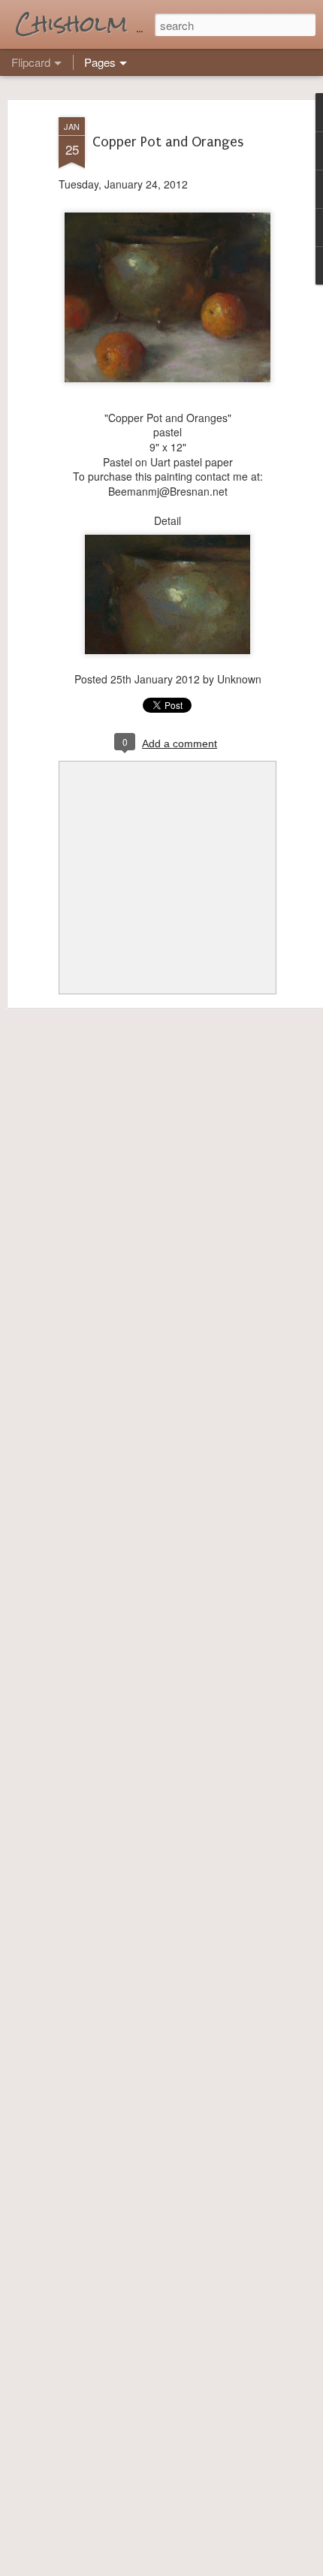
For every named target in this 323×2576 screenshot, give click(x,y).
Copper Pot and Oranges (168, 142)
